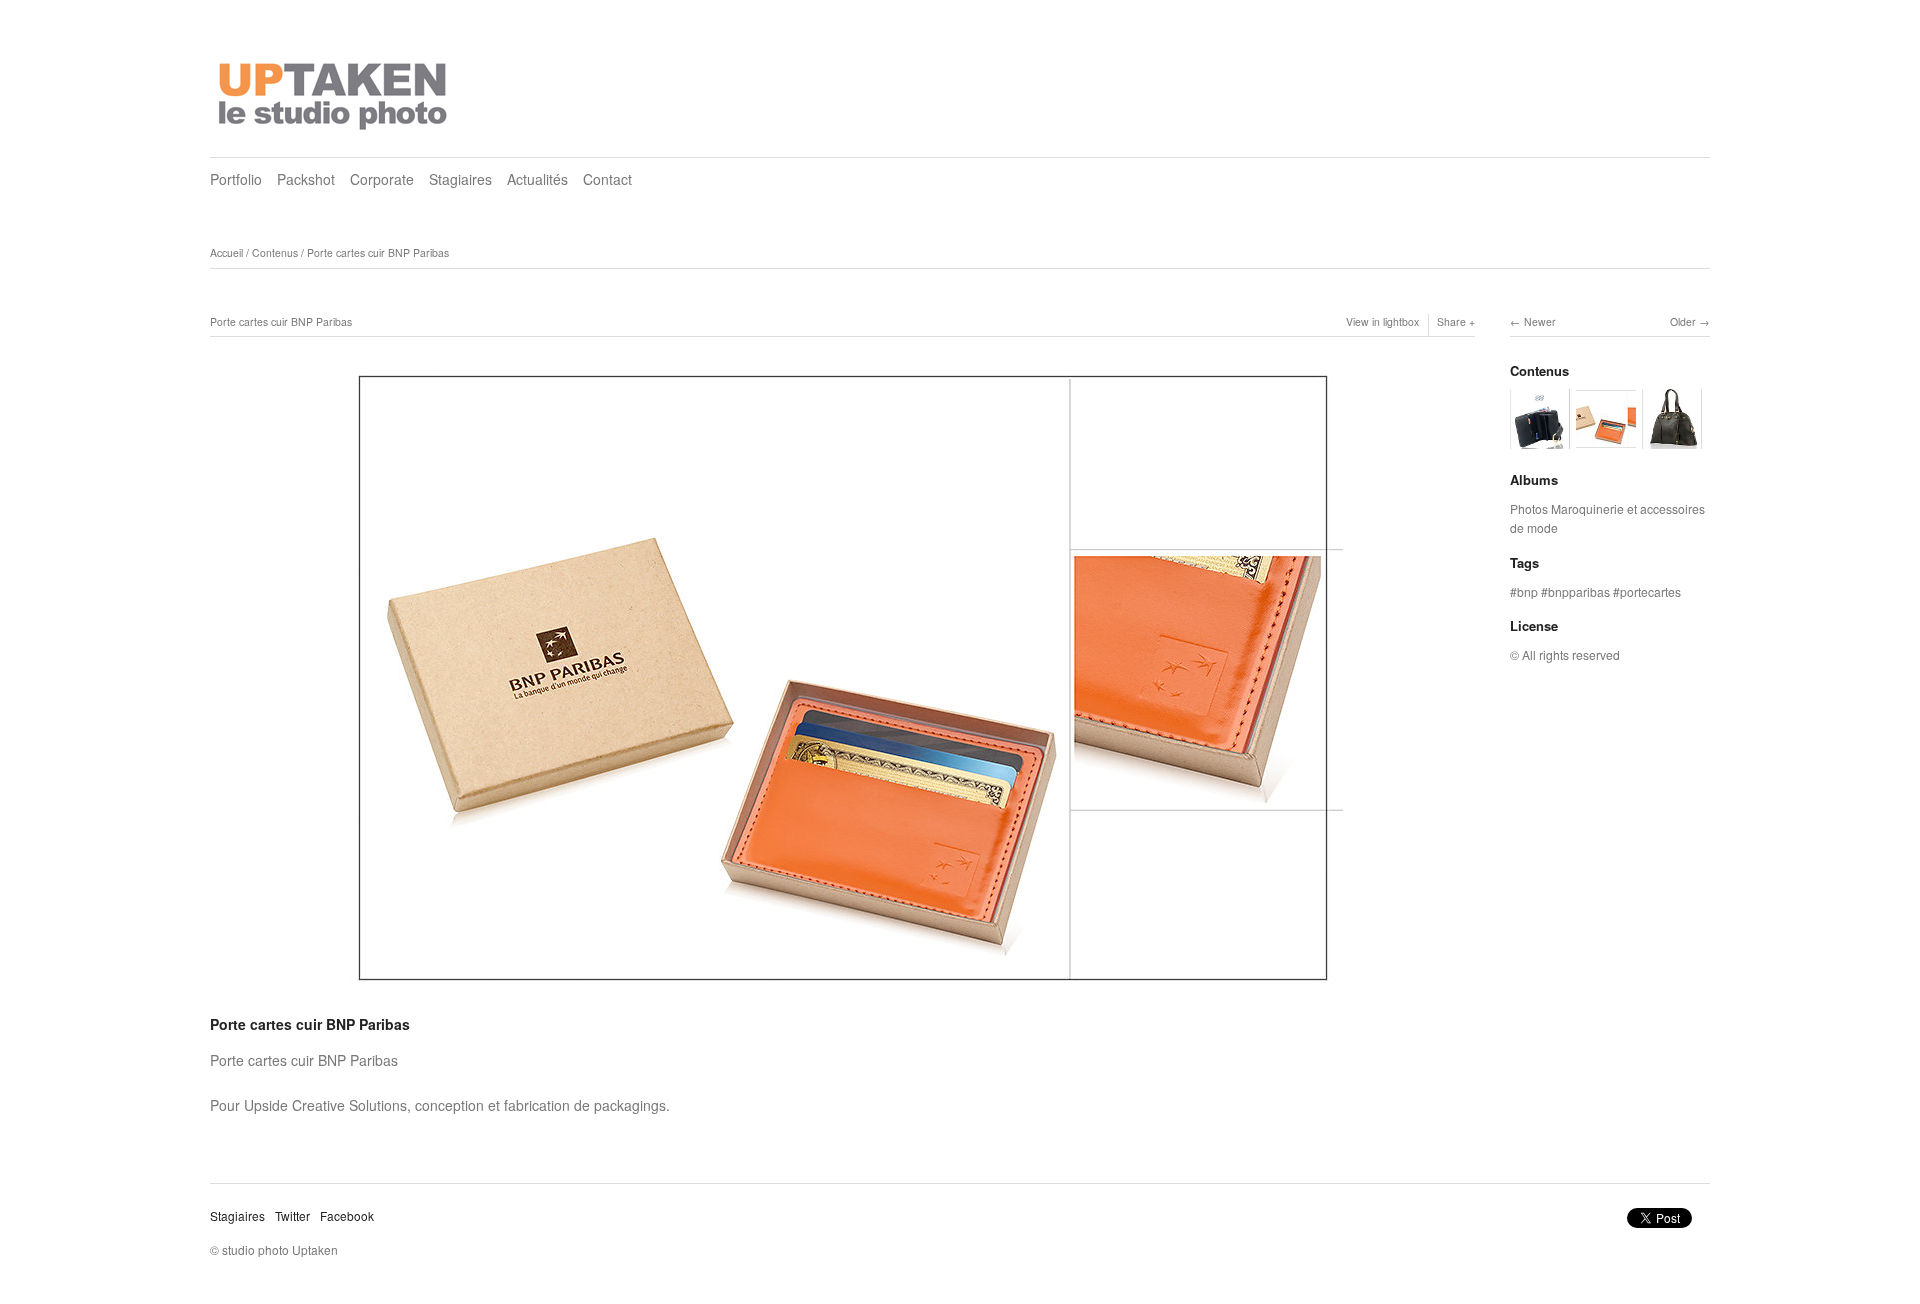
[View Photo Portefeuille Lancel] (1540, 439)
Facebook (347, 1215)
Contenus (275, 252)
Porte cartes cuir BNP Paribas (378, 252)
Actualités (537, 179)
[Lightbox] (843, 998)
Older (1683, 321)
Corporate (382, 179)
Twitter (292, 1215)
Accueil (226, 252)
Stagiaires (460, 179)
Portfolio (236, 179)
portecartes (1650, 591)
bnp (1527, 591)
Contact (607, 179)
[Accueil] (335, 90)
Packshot (306, 179)
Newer (1540, 321)
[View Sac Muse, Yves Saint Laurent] (1672, 439)
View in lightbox (1382, 321)
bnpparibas (1579, 591)
